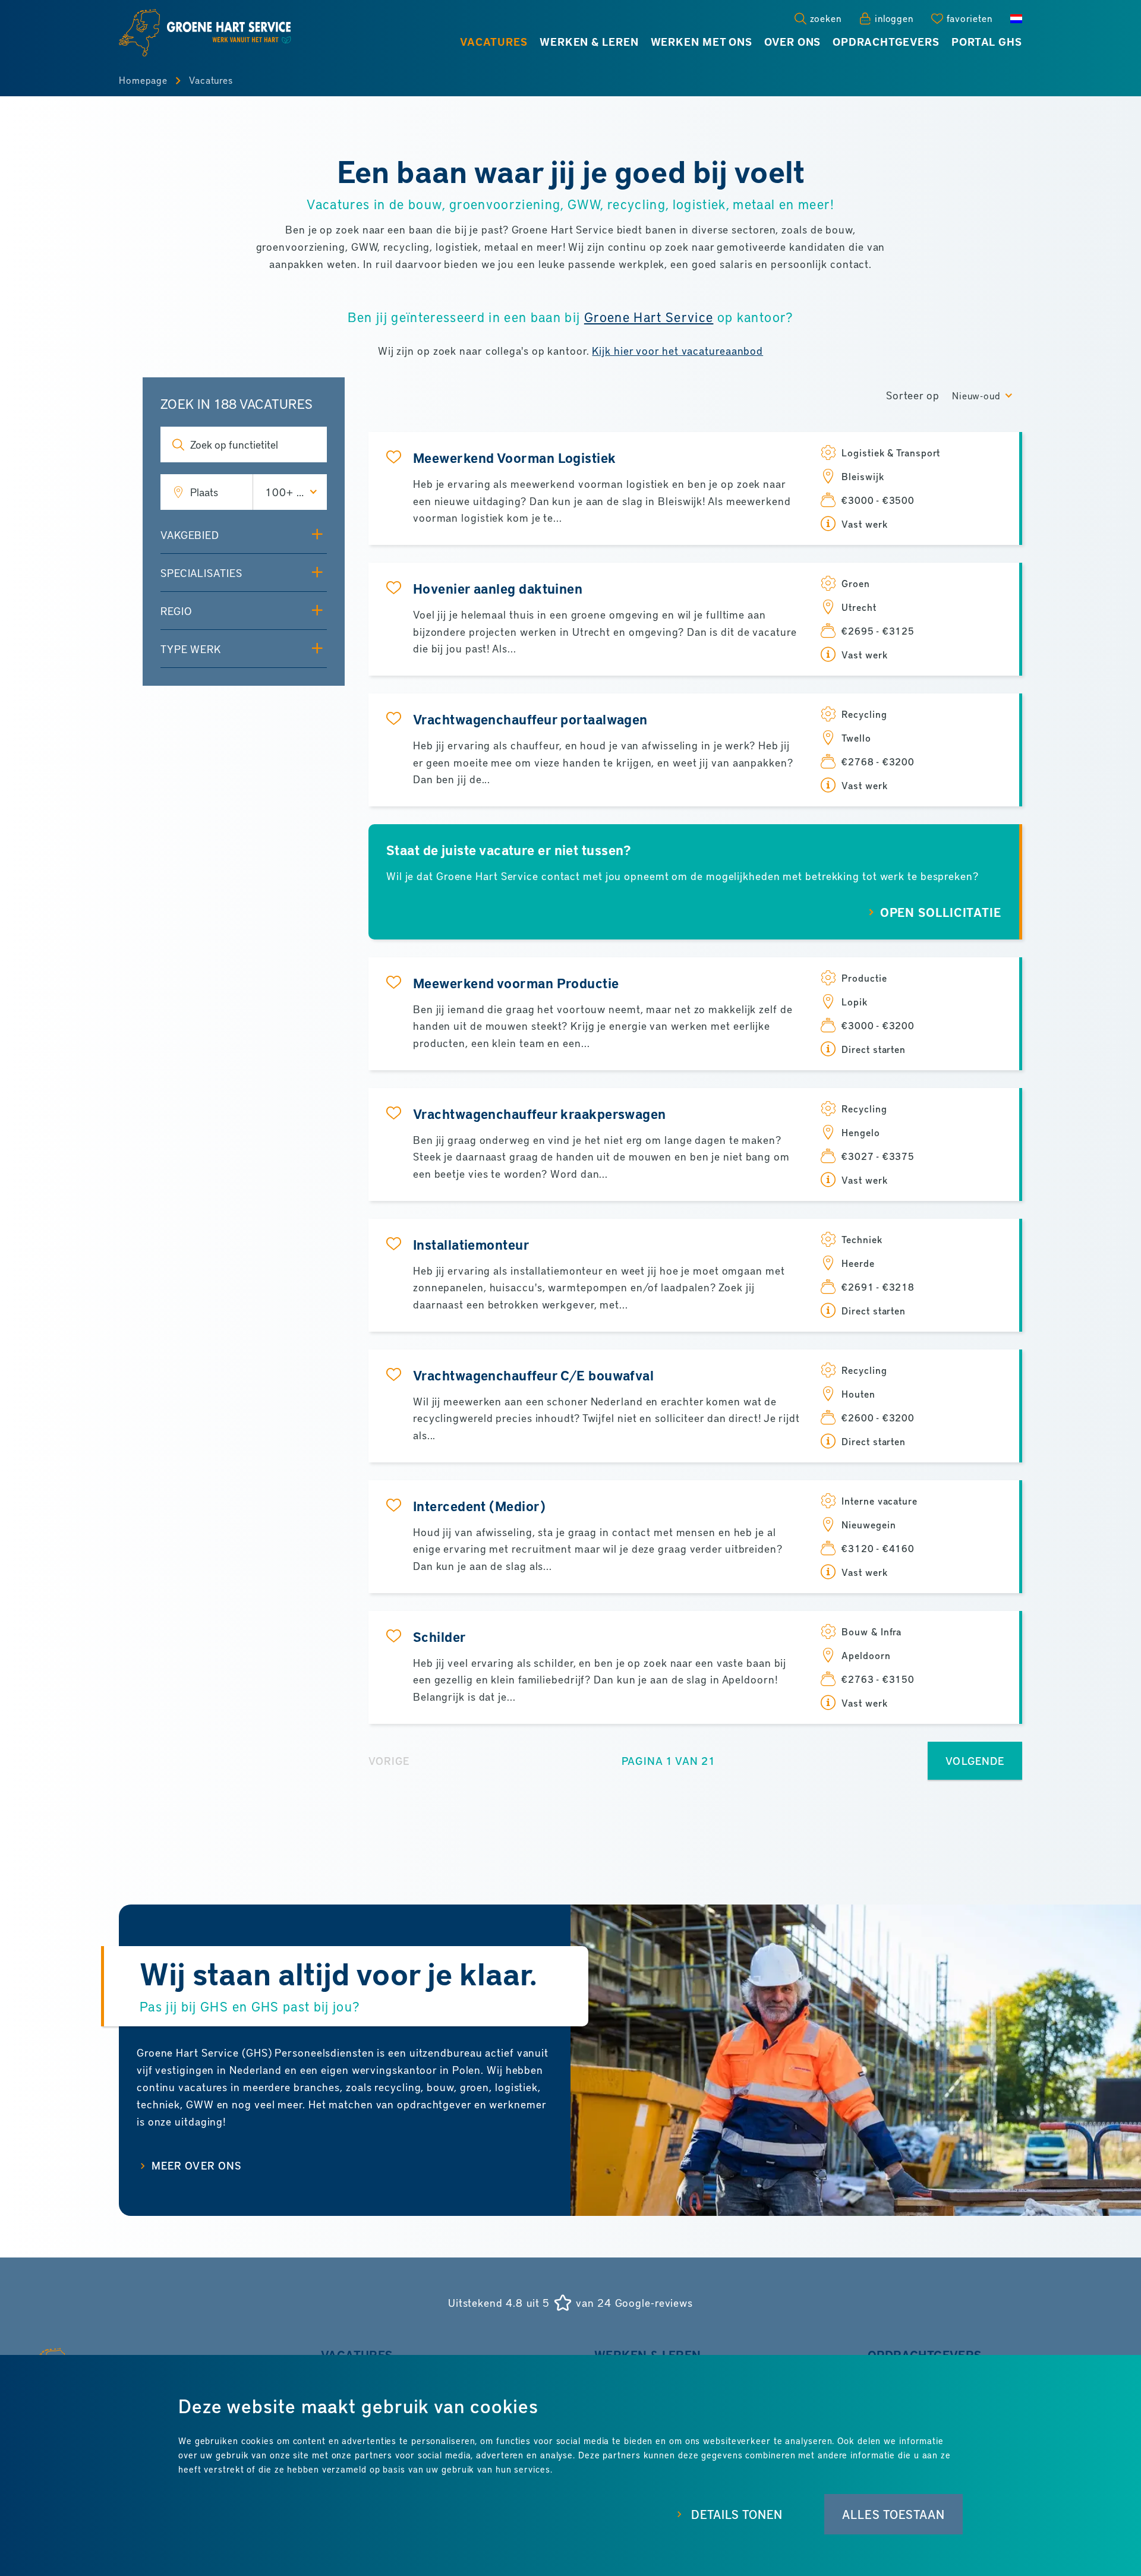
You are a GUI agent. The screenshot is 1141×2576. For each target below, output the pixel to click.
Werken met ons (702, 42)
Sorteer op (913, 395)
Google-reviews (654, 2303)
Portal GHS (987, 42)
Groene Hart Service (649, 316)
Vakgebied (190, 535)
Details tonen (737, 2514)
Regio (176, 611)
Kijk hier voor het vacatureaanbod (677, 350)
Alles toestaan (893, 2514)
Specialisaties (201, 573)
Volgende (975, 1760)
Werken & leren (589, 42)
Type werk (191, 649)
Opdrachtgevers (886, 42)
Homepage (143, 80)
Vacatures (494, 42)
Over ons (792, 42)
